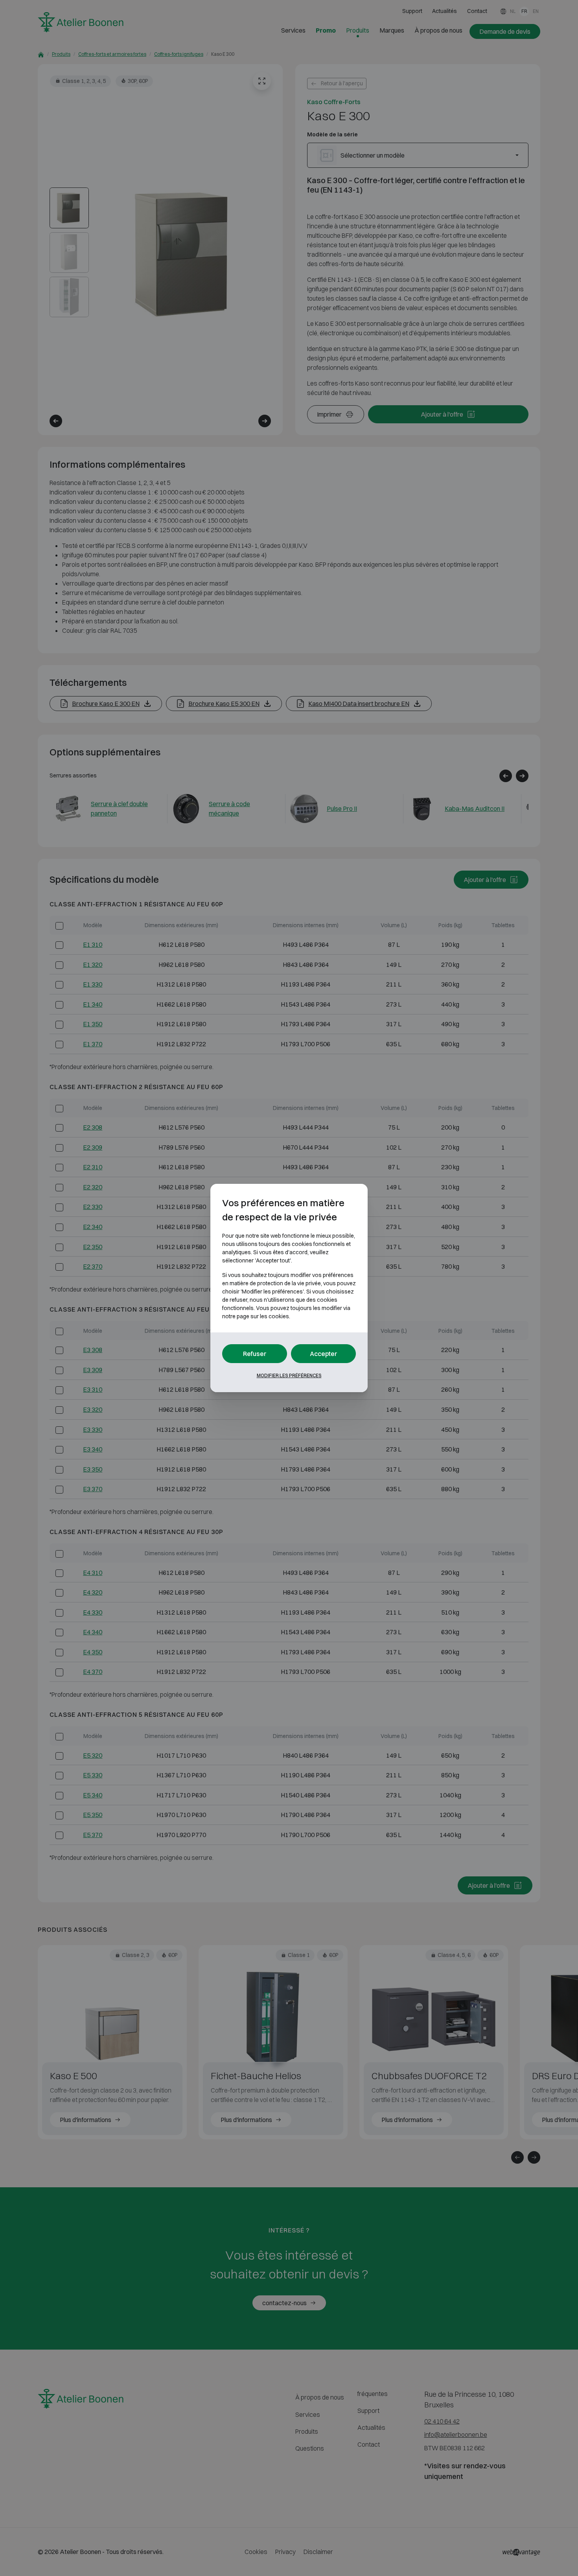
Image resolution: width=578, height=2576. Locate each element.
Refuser (255, 1354)
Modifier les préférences (289, 1375)
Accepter (324, 1354)
